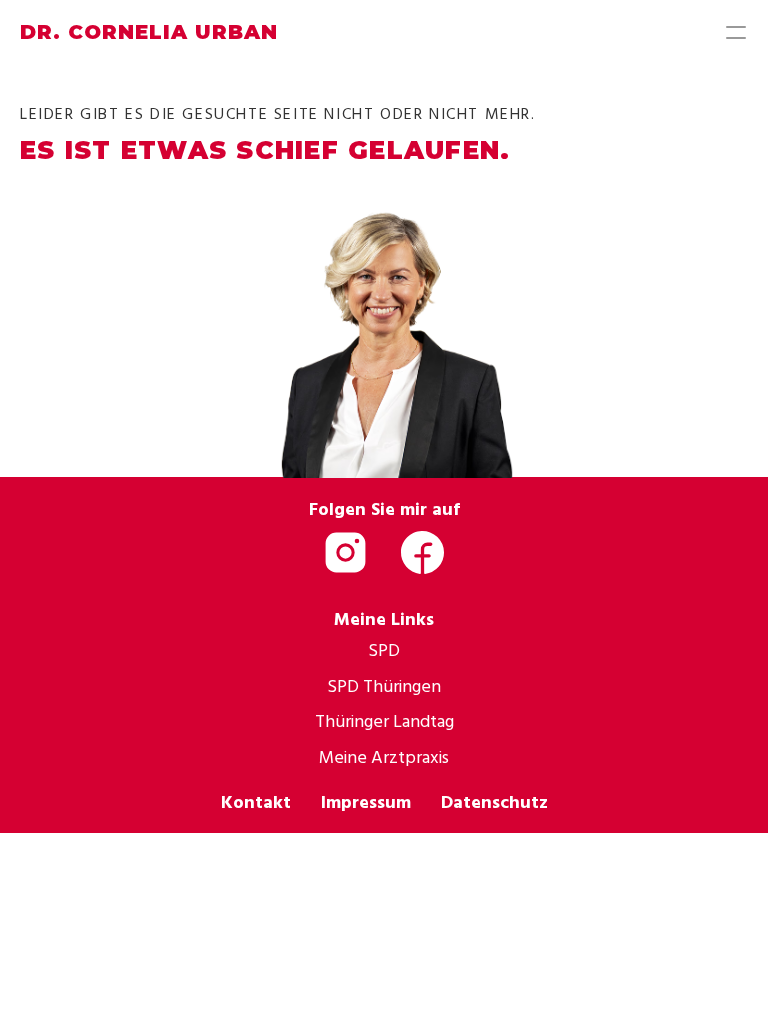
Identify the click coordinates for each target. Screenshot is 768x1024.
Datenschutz (494, 801)
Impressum (366, 801)
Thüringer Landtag (384, 720)
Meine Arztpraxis (384, 756)
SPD (384, 649)
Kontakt (256, 801)
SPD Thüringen (384, 685)
